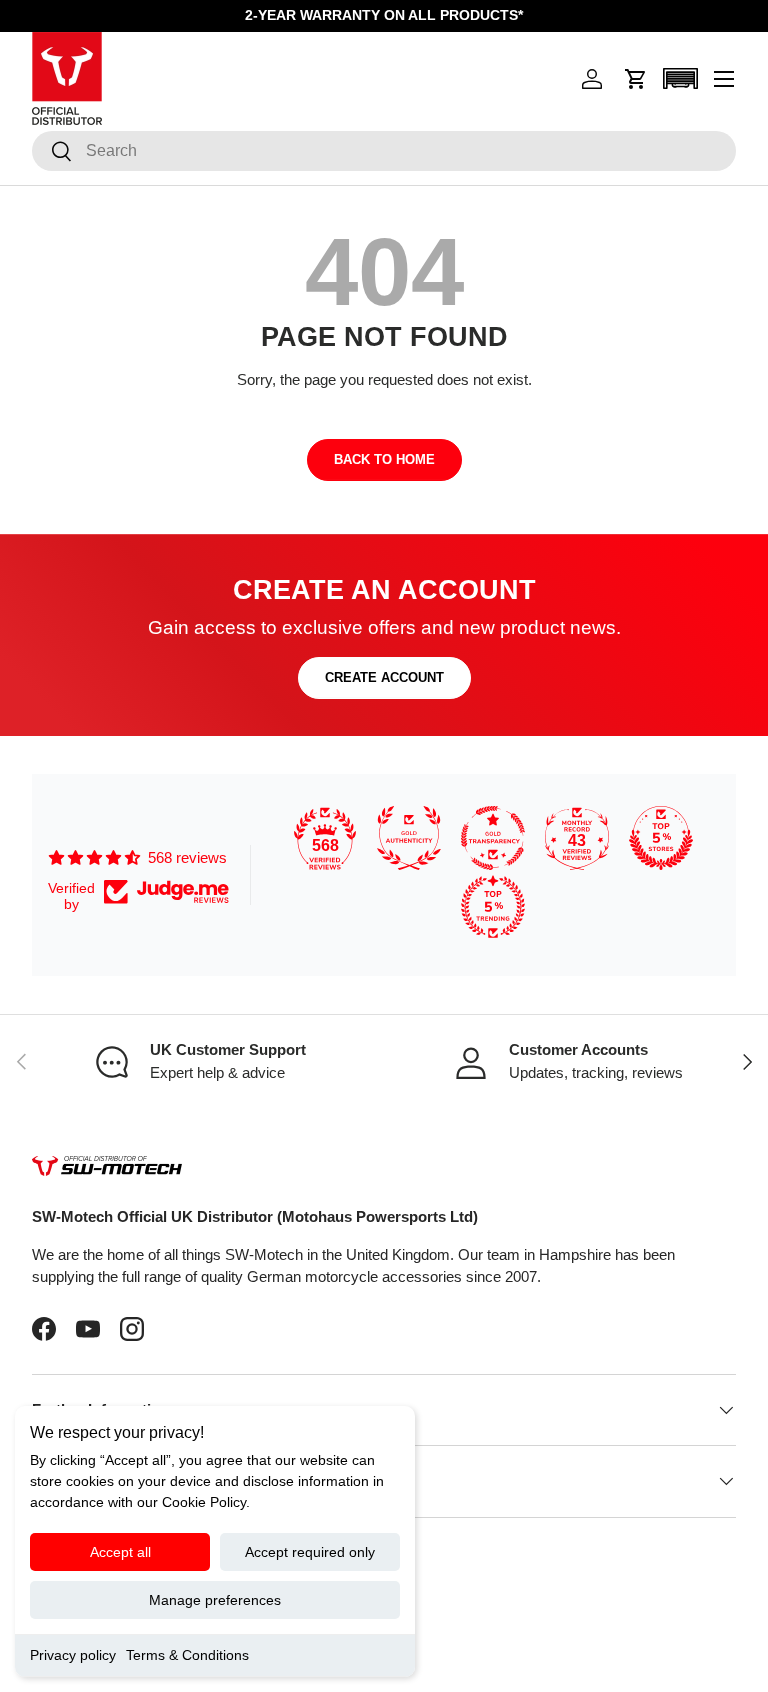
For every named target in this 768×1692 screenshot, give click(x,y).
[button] (636, 79)
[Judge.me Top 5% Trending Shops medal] (493, 907)
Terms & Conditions (187, 1655)
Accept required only (310, 1552)
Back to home (384, 459)
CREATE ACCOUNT (384, 677)
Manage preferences (215, 1600)
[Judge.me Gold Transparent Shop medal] (493, 838)
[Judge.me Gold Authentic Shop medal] (409, 838)
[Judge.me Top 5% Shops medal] (661, 838)
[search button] (52, 152)
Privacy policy (73, 1655)
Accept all (120, 1552)
